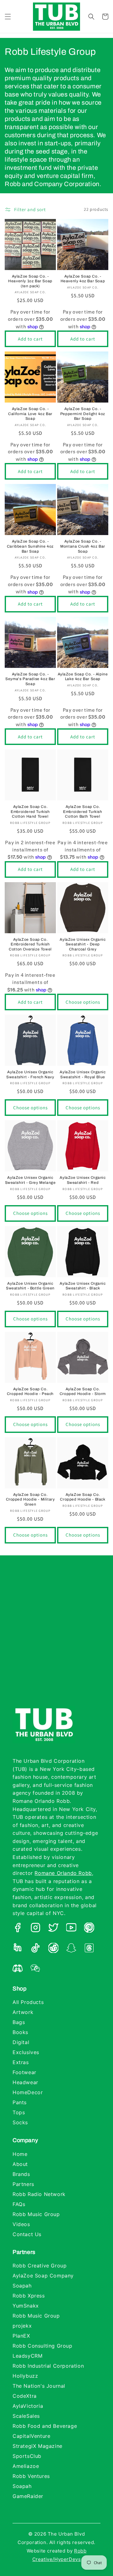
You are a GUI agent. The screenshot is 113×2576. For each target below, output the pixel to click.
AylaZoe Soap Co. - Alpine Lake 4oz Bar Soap (83, 677)
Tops (19, 2112)
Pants (20, 2102)
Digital (21, 2042)
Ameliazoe (26, 2466)
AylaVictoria (28, 2406)
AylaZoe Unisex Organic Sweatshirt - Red (83, 1180)
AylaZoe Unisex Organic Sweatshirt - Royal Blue (83, 1075)
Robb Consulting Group (43, 2346)
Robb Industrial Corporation (48, 2366)
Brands (21, 2174)
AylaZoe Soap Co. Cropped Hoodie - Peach (30, 1392)
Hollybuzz (25, 2376)
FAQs (19, 2204)
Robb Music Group (36, 2214)
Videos (21, 2224)
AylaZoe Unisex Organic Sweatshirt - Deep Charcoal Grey (83, 944)
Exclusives (26, 2052)
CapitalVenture (31, 2436)
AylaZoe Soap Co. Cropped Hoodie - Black (83, 1497)
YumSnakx (26, 2306)
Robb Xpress (29, 2296)
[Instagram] (35, 1929)
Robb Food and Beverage (45, 2426)
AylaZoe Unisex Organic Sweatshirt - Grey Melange (30, 1180)
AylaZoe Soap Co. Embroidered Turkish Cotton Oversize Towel (30, 944)
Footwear (24, 2072)
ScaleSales (26, 2416)
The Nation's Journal (39, 2386)
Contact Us (27, 2234)
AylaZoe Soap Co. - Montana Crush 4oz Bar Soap (83, 546)
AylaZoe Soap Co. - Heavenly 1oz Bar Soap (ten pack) (30, 281)
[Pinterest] (89, 1929)
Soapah (22, 2286)
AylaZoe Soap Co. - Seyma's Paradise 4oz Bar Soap (30, 679)
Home (20, 2154)
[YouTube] (71, 1929)
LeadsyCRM (27, 2356)
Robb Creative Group (40, 2266)
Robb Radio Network (39, 2194)
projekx (22, 2326)
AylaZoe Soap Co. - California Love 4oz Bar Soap (30, 414)
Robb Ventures (31, 2476)
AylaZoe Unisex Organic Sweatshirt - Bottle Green (30, 1286)
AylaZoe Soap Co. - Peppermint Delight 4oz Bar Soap (83, 414)
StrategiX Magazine (38, 2446)
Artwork (23, 2012)
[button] (8, 17)
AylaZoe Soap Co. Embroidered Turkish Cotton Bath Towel (83, 812)
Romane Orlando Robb (63, 1873)
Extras (21, 2062)
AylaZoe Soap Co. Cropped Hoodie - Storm (83, 1392)
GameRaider (28, 2496)
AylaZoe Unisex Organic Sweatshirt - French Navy (30, 1075)
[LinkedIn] (18, 1949)
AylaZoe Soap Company (43, 2276)
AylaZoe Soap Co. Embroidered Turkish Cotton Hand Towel (30, 812)
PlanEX (21, 2336)
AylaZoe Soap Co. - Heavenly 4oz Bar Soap (83, 279)
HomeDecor (28, 2092)
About (20, 2164)
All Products (28, 2002)
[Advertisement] (56, 1637)
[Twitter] (53, 1929)
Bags (19, 2022)
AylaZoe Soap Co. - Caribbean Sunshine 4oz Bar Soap (30, 546)
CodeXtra (25, 2396)
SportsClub (27, 2456)
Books (20, 2032)
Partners (23, 2184)
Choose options (83, 1002)
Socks (20, 2122)
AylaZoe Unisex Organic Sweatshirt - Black (83, 1286)
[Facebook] (18, 1929)
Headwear (25, 2082)
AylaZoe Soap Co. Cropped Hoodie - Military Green (30, 1499)
